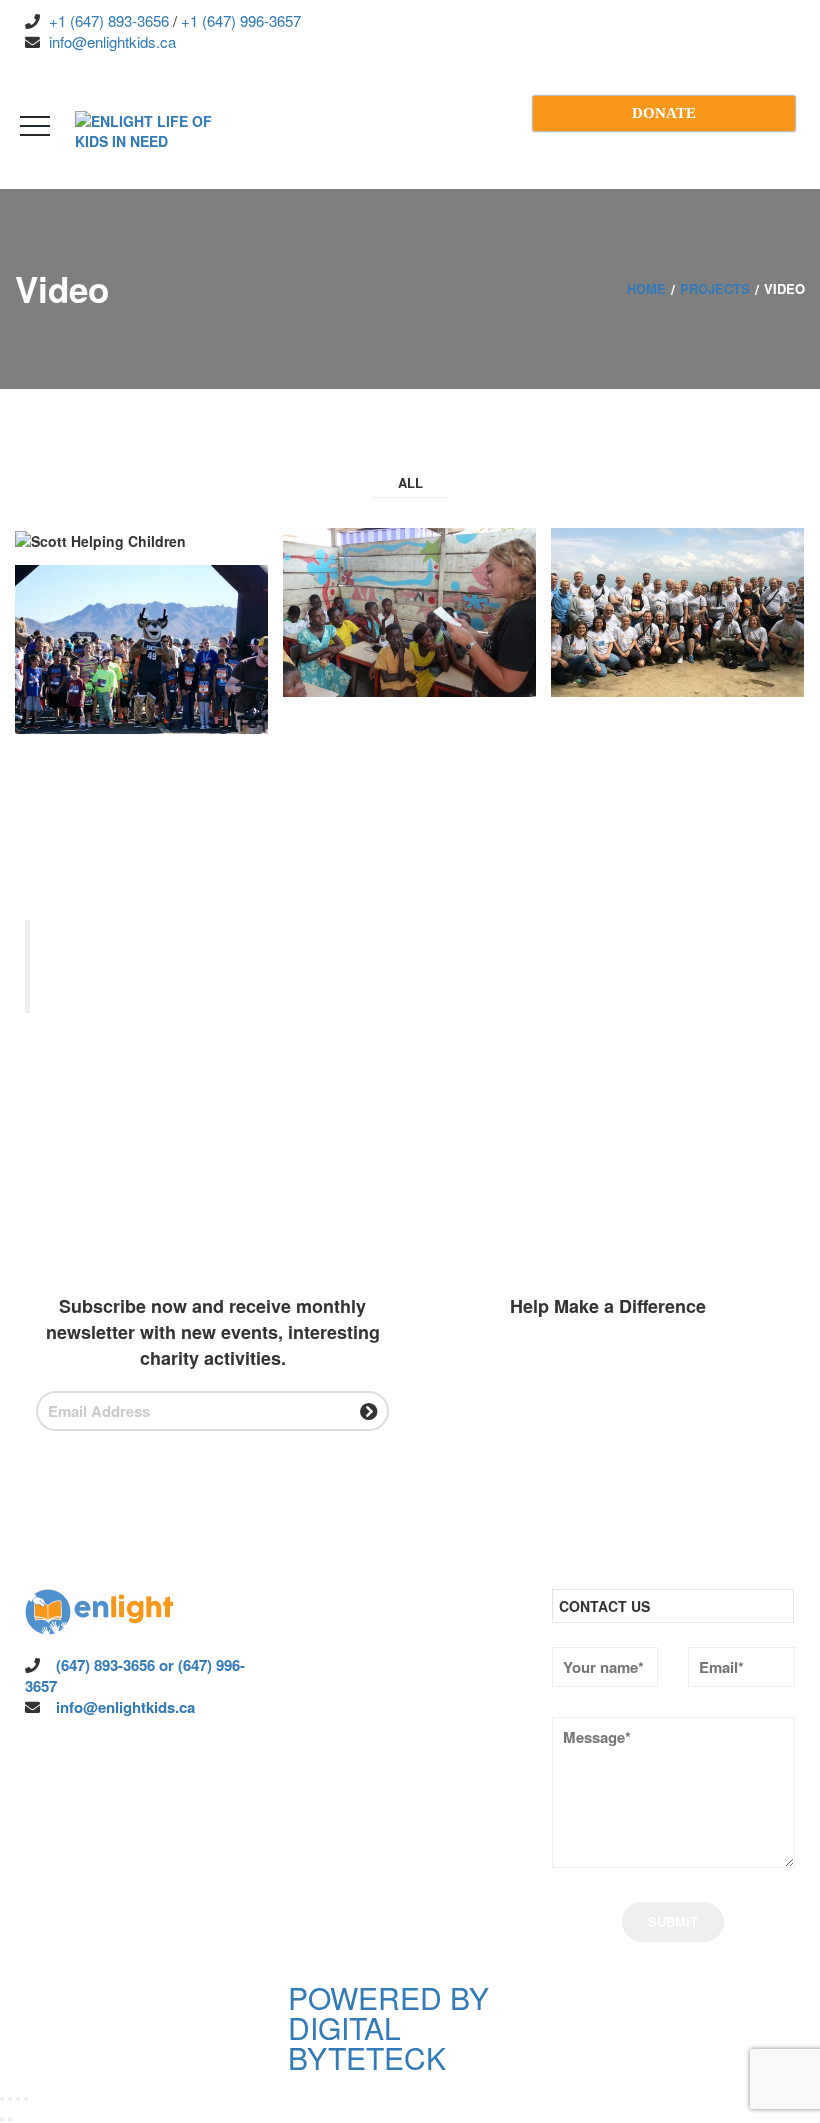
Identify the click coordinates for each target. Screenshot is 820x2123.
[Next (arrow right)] (10, 2119)
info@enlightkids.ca (110, 41)
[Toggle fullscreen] (10, 2099)
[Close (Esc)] (26, 2099)
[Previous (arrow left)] (2, 2119)
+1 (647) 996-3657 (239, 20)
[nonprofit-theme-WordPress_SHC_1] (142, 542)
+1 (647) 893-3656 (107, 20)
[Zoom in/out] (2, 2099)
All (410, 482)
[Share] (18, 2099)
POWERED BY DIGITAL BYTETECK (388, 2027)
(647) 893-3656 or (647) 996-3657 (135, 1675)
